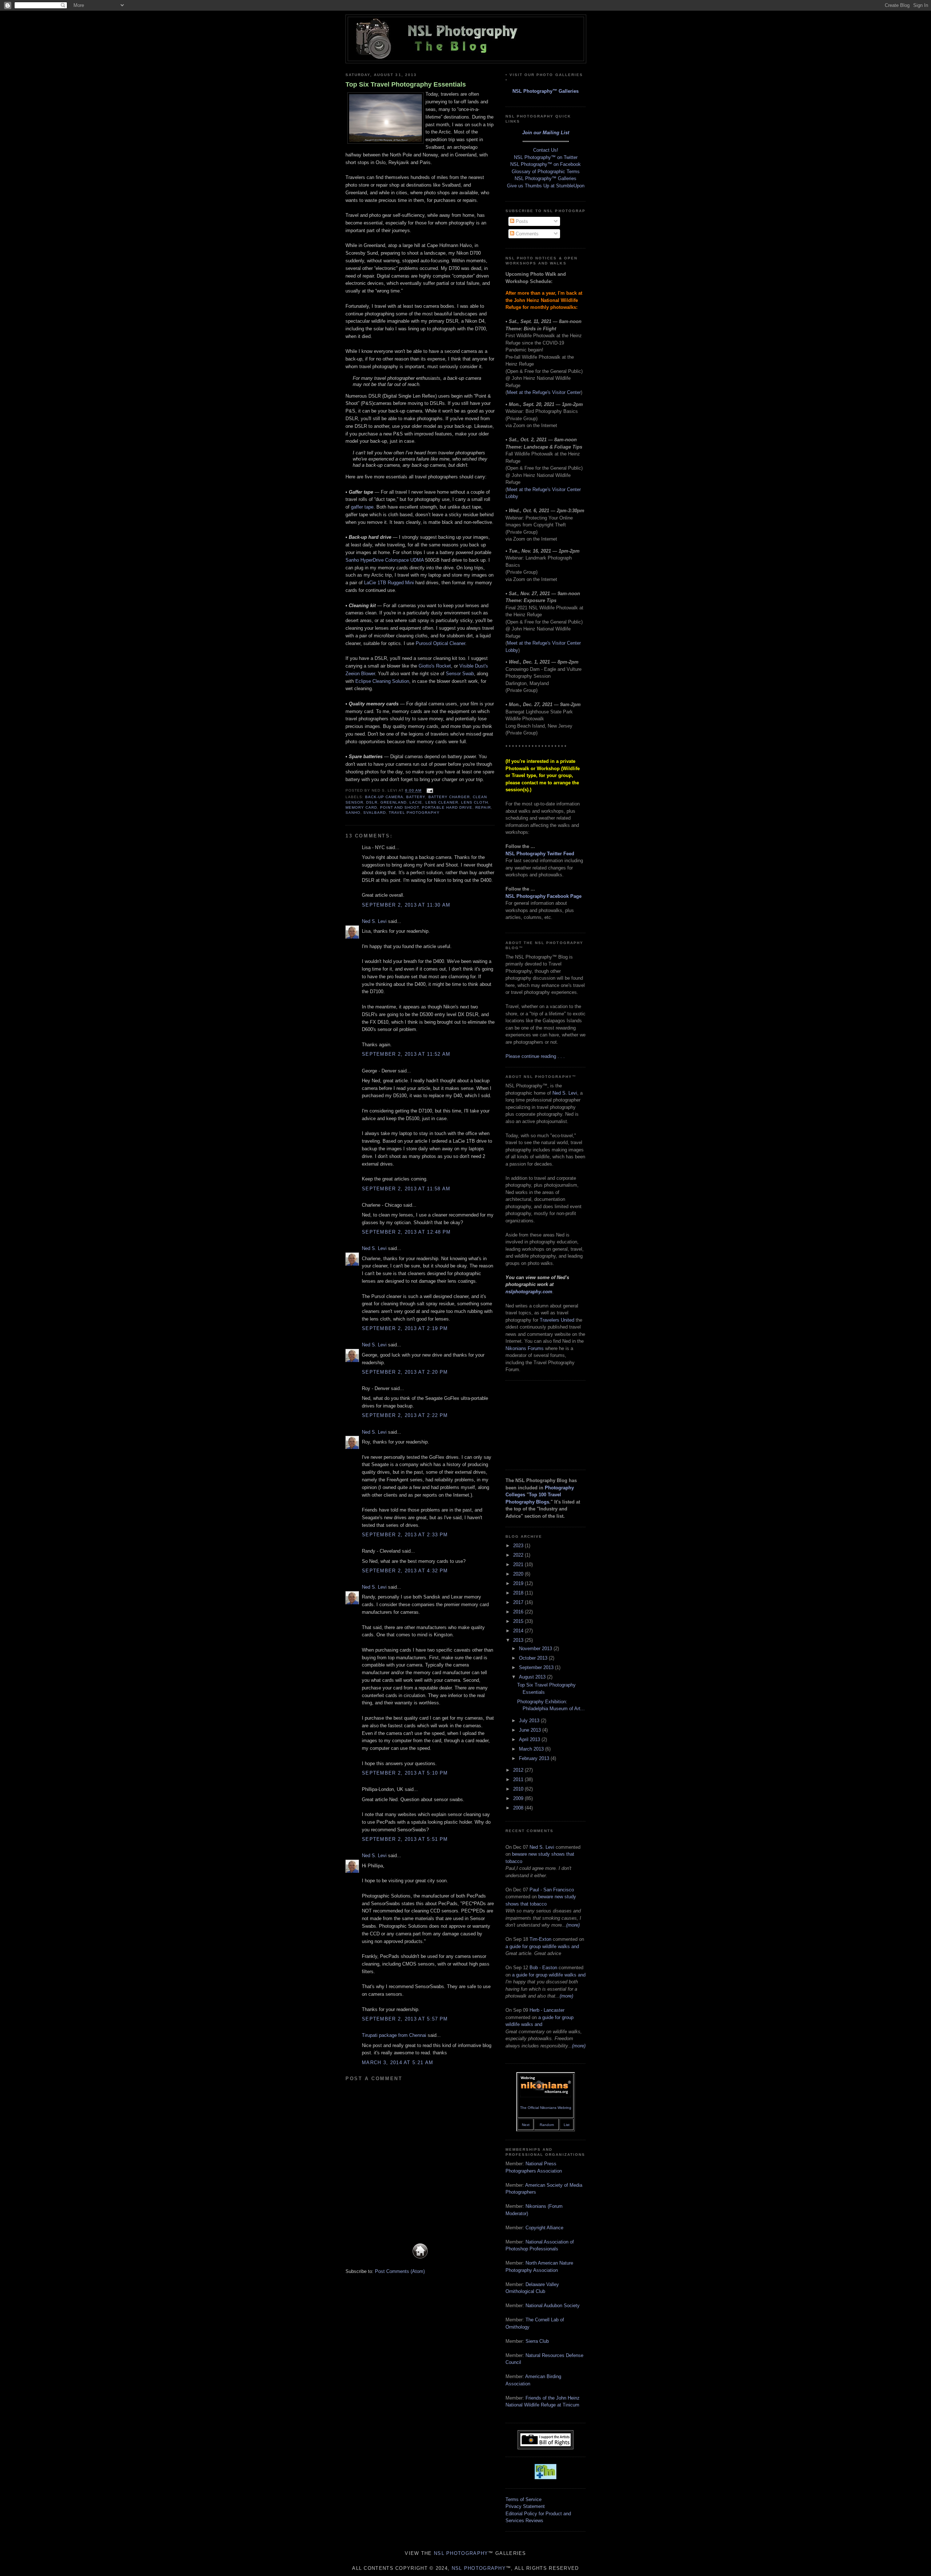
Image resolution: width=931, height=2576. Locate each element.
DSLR (372, 802)
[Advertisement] (542, 1424)
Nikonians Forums (525, 1348)
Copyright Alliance (544, 2228)
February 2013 (535, 1758)
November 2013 (536, 1649)
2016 (519, 1612)
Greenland (393, 802)
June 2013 (531, 1730)
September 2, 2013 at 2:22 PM (405, 1415)
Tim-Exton (540, 1939)
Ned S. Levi (374, 921)
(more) (573, 1925)
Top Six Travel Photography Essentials (406, 84)
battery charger (449, 797)
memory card (361, 807)
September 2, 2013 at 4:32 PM (405, 1571)
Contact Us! (546, 150)
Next (526, 2125)
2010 (519, 1789)
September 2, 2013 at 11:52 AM (406, 1054)
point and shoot (399, 807)
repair (483, 807)
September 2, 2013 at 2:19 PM (405, 1328)
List (567, 2125)
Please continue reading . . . (535, 1056)
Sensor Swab (460, 674)
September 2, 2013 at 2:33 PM (405, 1535)
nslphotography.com (529, 1292)
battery (416, 797)
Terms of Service (524, 2499)
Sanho (353, 813)
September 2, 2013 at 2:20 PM (405, 1372)
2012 (519, 1770)
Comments (526, 234)
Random (547, 2125)
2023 (519, 1546)
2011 (519, 1779)
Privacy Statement (525, 2506)
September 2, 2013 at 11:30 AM (406, 905)
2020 (519, 1574)
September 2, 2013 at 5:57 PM (405, 2019)
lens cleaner (442, 802)
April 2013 (530, 1739)
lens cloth (475, 802)
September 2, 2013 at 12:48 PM (406, 1232)
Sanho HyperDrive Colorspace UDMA (385, 560)
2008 (519, 1808)
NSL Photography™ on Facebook (546, 164)
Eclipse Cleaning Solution (382, 681)
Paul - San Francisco (552, 1890)
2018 (519, 1593)
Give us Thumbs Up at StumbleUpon (546, 186)
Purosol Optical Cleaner (440, 643)
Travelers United (557, 1320)
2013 (519, 1640)
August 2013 (533, 1677)
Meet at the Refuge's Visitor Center (544, 392)
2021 (519, 1564)
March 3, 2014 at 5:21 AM (397, 2063)
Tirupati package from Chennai (394, 2035)
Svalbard (375, 813)
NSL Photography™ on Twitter (546, 157)
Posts (521, 221)
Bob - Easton (543, 1968)
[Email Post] (429, 791)
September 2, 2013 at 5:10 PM (405, 1773)
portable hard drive (447, 807)
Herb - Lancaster (547, 2010)
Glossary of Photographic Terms (546, 172)
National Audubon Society (553, 2306)
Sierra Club (537, 2341)
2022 (519, 1555)
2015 (519, 1621)
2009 (519, 1798)
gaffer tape (362, 507)
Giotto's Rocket (435, 666)
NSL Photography (461, 2553)
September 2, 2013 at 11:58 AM (406, 1189)
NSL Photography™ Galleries (546, 91)
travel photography (414, 813)
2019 (519, 1583)
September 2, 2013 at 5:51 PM (405, 1839)
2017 (519, 1602)
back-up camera (384, 797)
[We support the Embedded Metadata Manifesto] (546, 2478)
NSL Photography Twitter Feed (540, 854)
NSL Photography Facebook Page (544, 896)
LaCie (416, 802)
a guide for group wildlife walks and (542, 1946)
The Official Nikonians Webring (546, 2108)
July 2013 (530, 1721)
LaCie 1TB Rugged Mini (389, 583)
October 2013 (534, 1658)
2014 (519, 1631)
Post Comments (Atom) (400, 2271)
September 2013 (537, 1667)
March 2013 (532, 1749)
